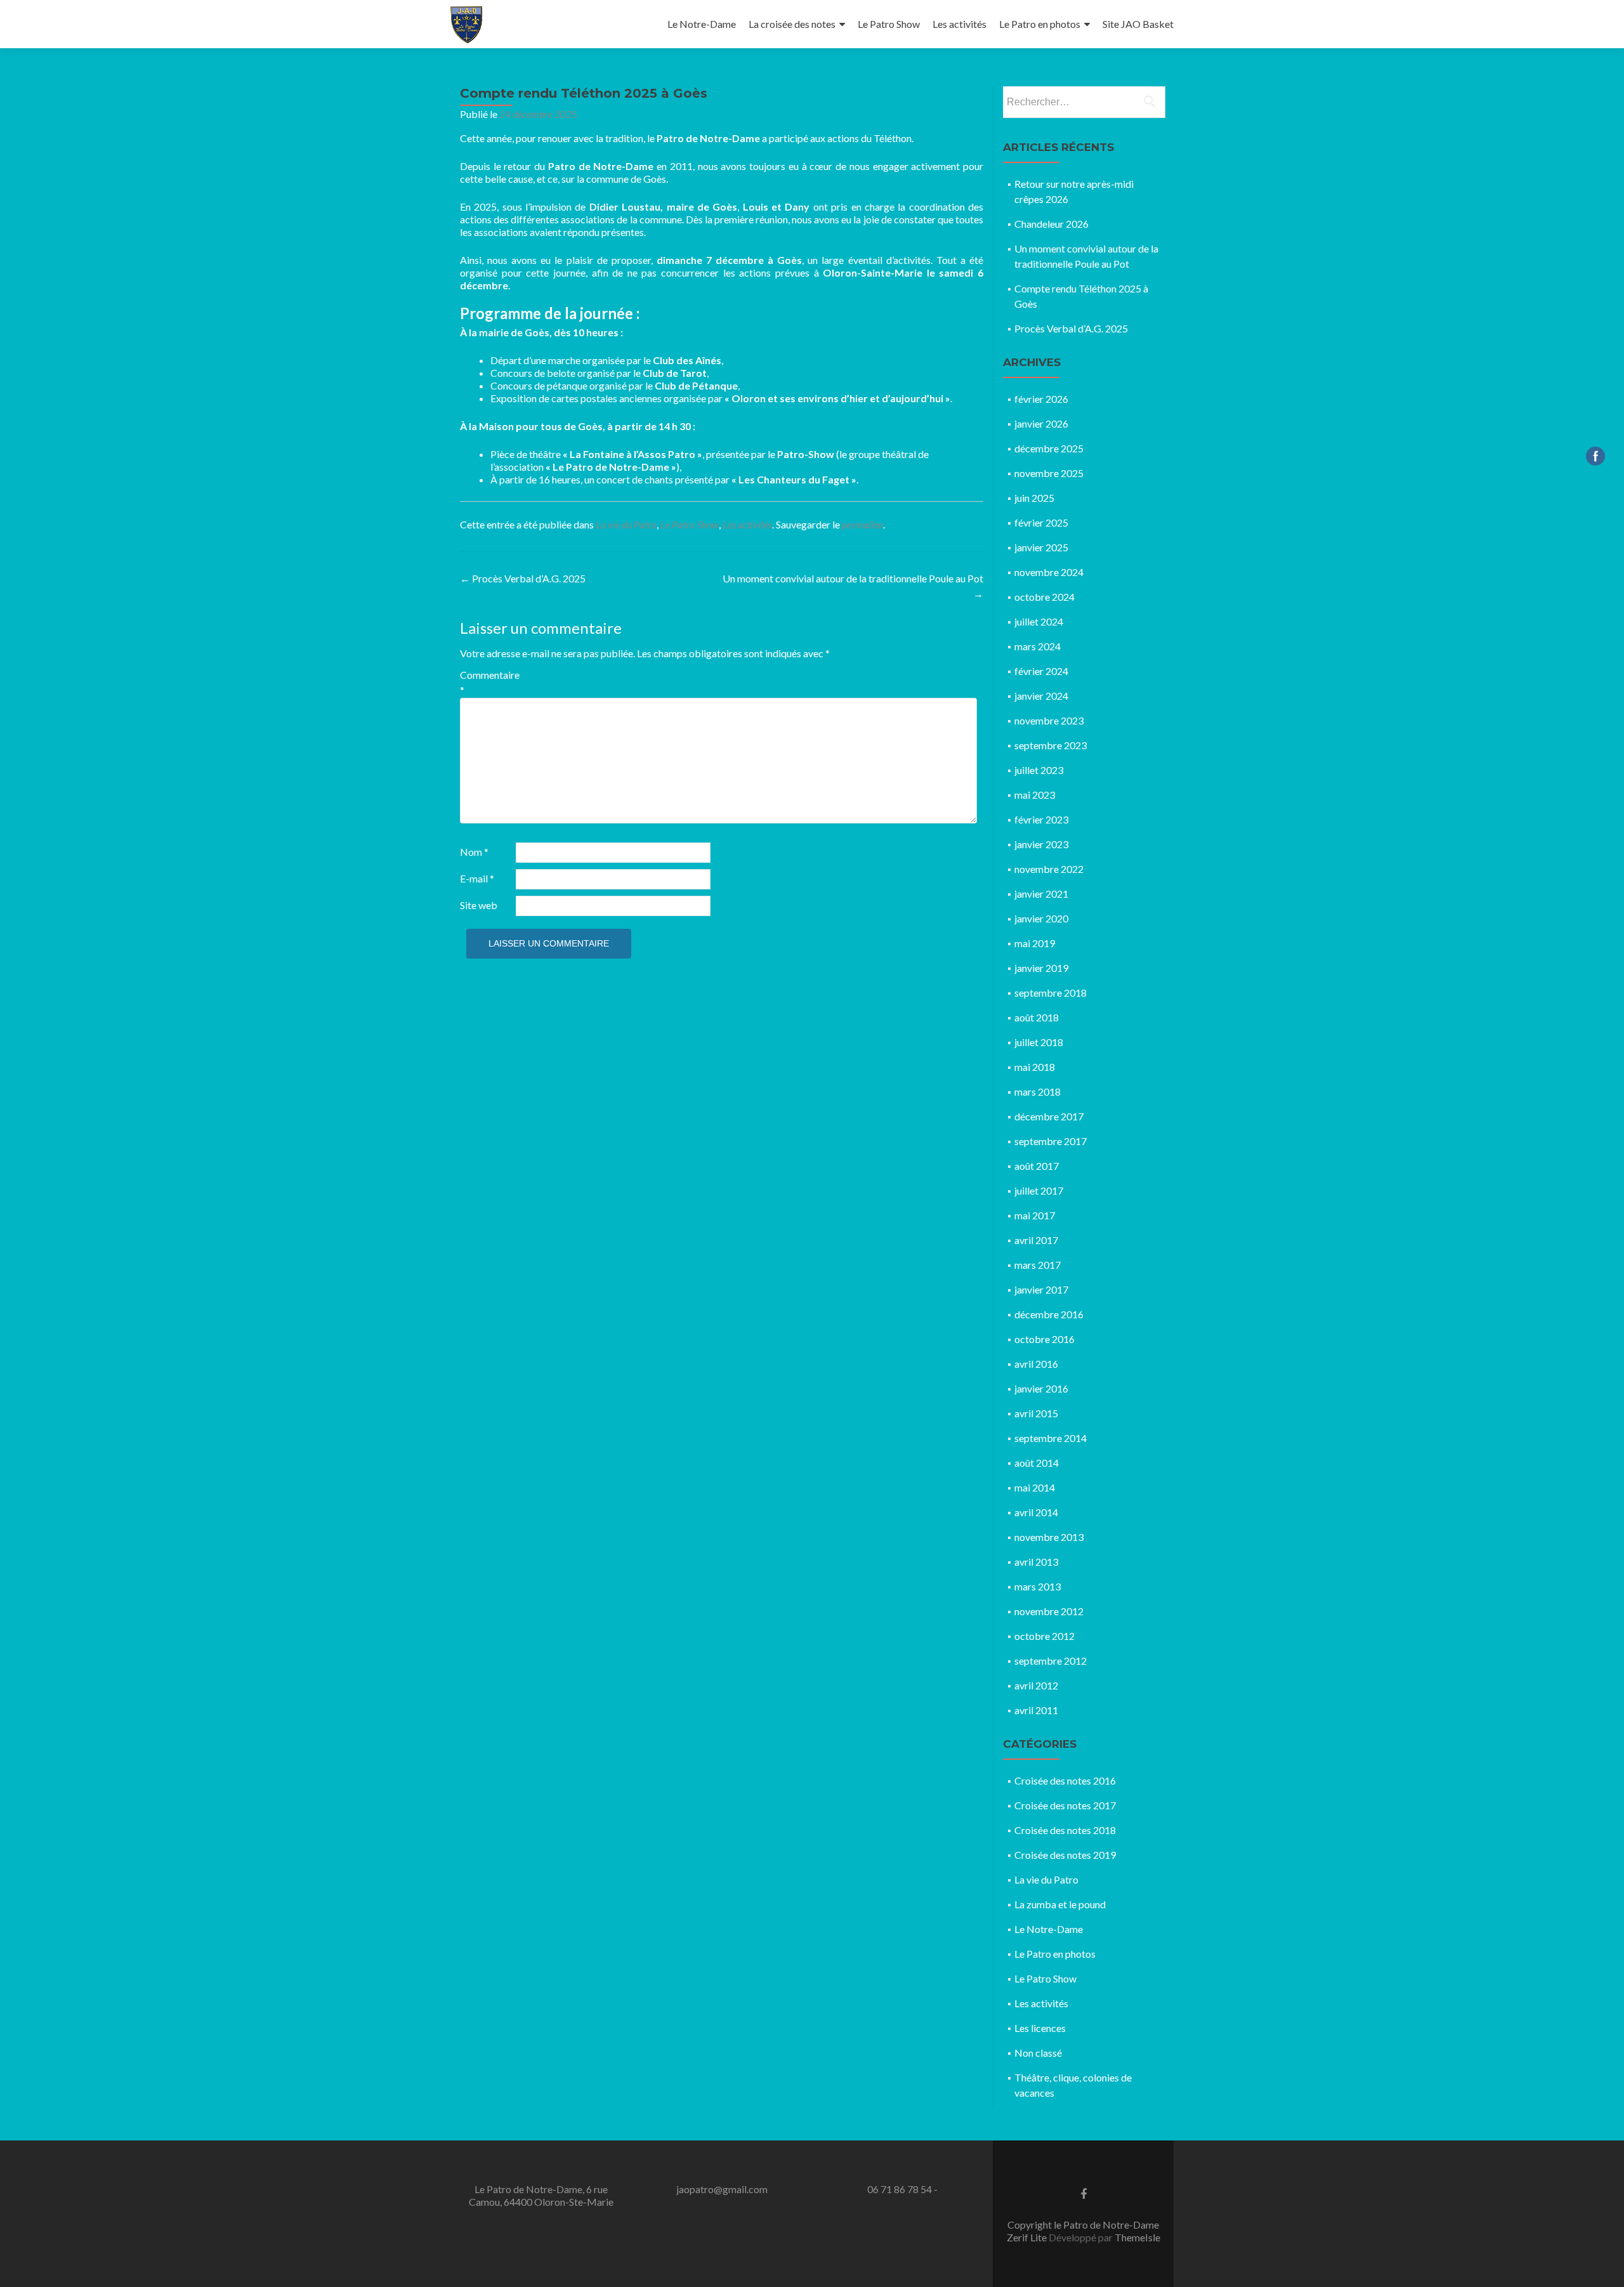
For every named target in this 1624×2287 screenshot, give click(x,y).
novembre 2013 (1049, 1537)
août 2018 (1037, 1017)
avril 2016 (1036, 1364)
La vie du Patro (626, 524)
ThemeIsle (1137, 2237)
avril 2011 (1036, 1710)
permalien (862, 524)
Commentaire (487, 682)
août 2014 (1037, 1463)
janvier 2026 (1041, 423)
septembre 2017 (1051, 1141)
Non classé (1038, 2053)
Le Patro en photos (1040, 24)
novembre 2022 (1049, 869)
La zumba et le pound (1060, 1904)
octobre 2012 (1044, 1636)
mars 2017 (1038, 1265)
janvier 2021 (1041, 894)
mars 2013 (1038, 1586)
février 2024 (1041, 671)
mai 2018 (1035, 1067)
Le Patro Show (889, 24)
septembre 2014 (1051, 1438)
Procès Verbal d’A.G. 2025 (523, 578)
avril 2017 (1036, 1240)
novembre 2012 (1049, 1611)
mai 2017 (1035, 1215)
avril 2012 (1036, 1685)
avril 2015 (1036, 1413)
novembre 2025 (1049, 473)
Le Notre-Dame (702, 24)
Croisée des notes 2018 (1065, 1830)
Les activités (959, 24)
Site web (479, 905)
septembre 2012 (1051, 1661)
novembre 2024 (1049, 572)
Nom (474, 852)
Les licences (1040, 2028)
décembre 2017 (1049, 1116)
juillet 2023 (1039, 770)
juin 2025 (1034, 498)
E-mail (477, 878)
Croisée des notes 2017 (1065, 1805)
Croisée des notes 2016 (1065, 1780)
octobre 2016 (1044, 1339)
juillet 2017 (1039, 1190)
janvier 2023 (1041, 844)
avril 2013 (1036, 1562)
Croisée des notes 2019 (1065, 1855)
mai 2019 (1035, 943)
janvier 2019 (1041, 968)
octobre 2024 (1044, 597)
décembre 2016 (1049, 1314)
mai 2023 (1035, 795)
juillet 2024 (1039, 621)
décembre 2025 (1049, 448)
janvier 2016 (1041, 1388)
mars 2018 (1038, 1091)
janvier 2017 (1041, 1289)
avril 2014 (1036, 1512)
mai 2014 (1035, 1487)
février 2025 (1041, 522)
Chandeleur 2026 (1051, 224)
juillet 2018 (1039, 1042)
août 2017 (1037, 1166)
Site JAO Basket (1138, 24)
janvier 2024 (1041, 696)
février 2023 (1041, 819)
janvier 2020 (1041, 918)
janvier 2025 (1041, 547)
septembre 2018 (1051, 993)
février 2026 (1041, 399)
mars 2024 (1038, 646)
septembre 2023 (1051, 745)
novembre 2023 (1049, 720)
